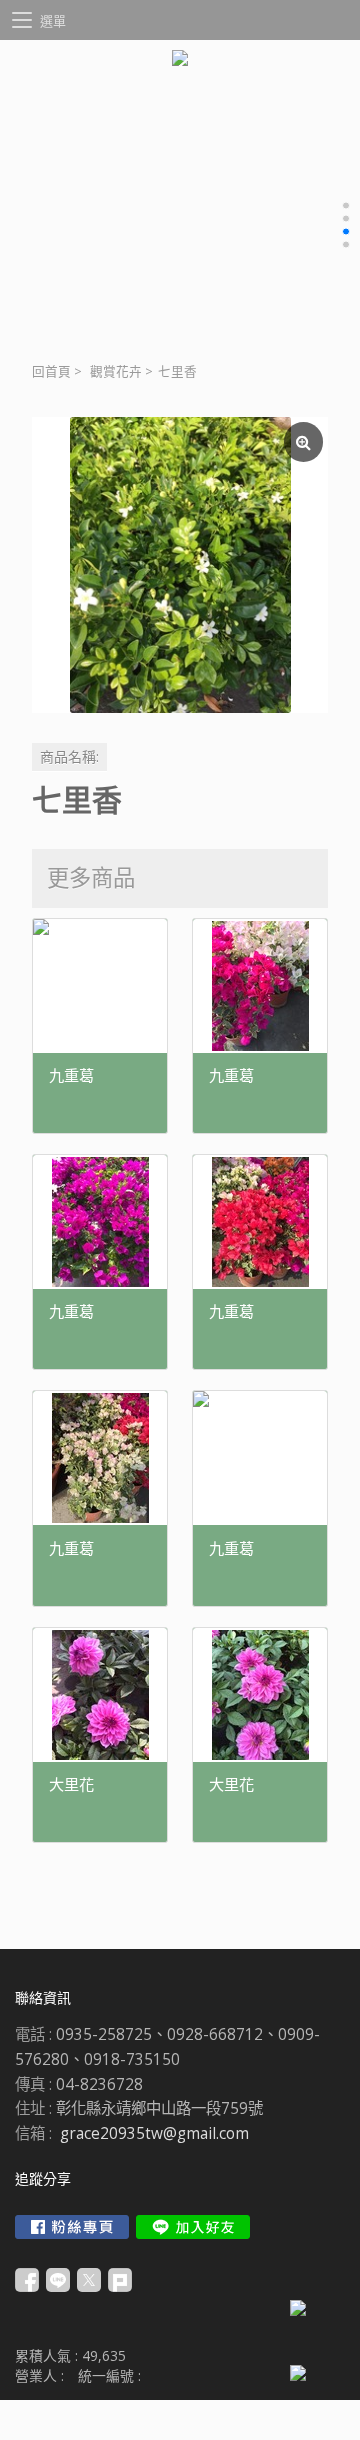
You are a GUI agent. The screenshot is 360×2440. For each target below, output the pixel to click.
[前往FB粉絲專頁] (72, 2227)
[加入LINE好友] (193, 2227)
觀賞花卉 (116, 371)
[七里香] (180, 565)
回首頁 (51, 371)
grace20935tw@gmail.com (154, 2133)
